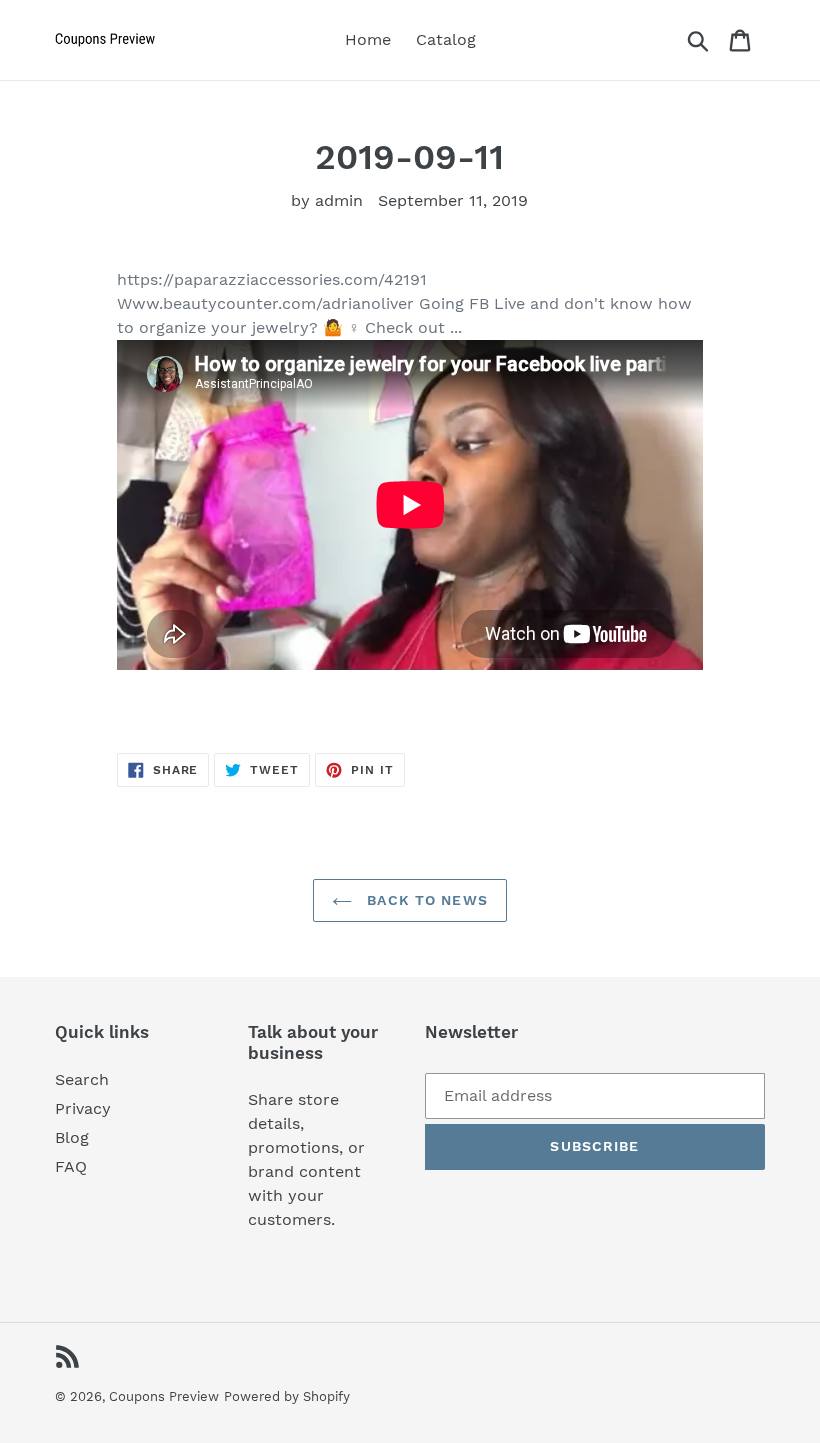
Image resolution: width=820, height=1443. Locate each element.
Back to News (425, 900)
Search (82, 1079)
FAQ (71, 1166)
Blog (72, 1137)
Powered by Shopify (287, 1396)
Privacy (83, 1108)
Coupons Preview (164, 1396)
